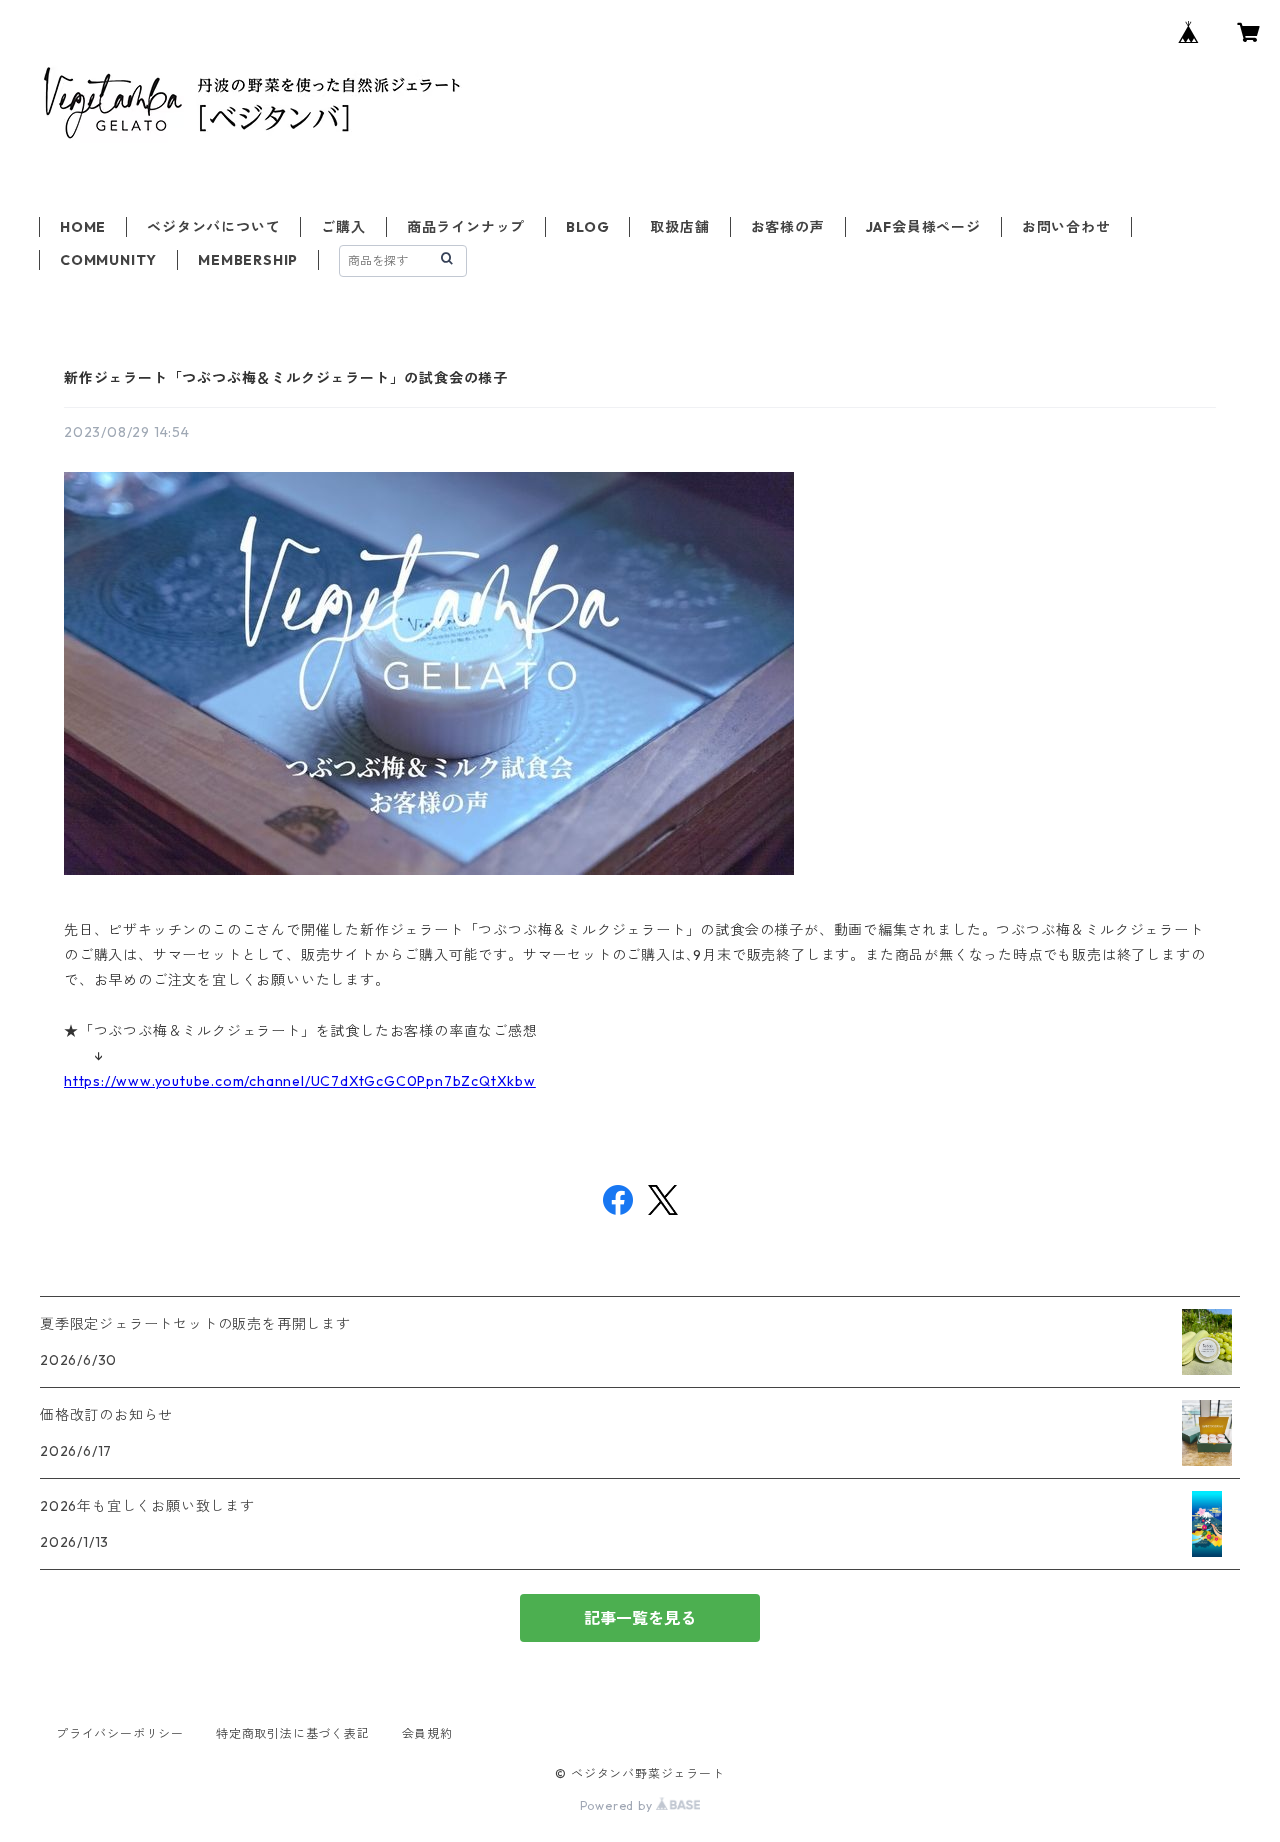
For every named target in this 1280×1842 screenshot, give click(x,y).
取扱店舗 (679, 227)
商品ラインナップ (466, 227)
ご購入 (343, 227)
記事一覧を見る (640, 1618)
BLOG (587, 227)
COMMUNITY (108, 260)
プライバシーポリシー (120, 1733)
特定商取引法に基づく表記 (293, 1733)
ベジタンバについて (213, 227)
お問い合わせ (1066, 227)
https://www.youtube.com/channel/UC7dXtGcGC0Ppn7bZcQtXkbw (300, 1081)
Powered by (618, 1805)
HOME (83, 227)
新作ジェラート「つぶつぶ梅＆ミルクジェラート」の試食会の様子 (286, 378)
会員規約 (427, 1733)
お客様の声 (788, 227)
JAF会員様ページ (923, 227)
